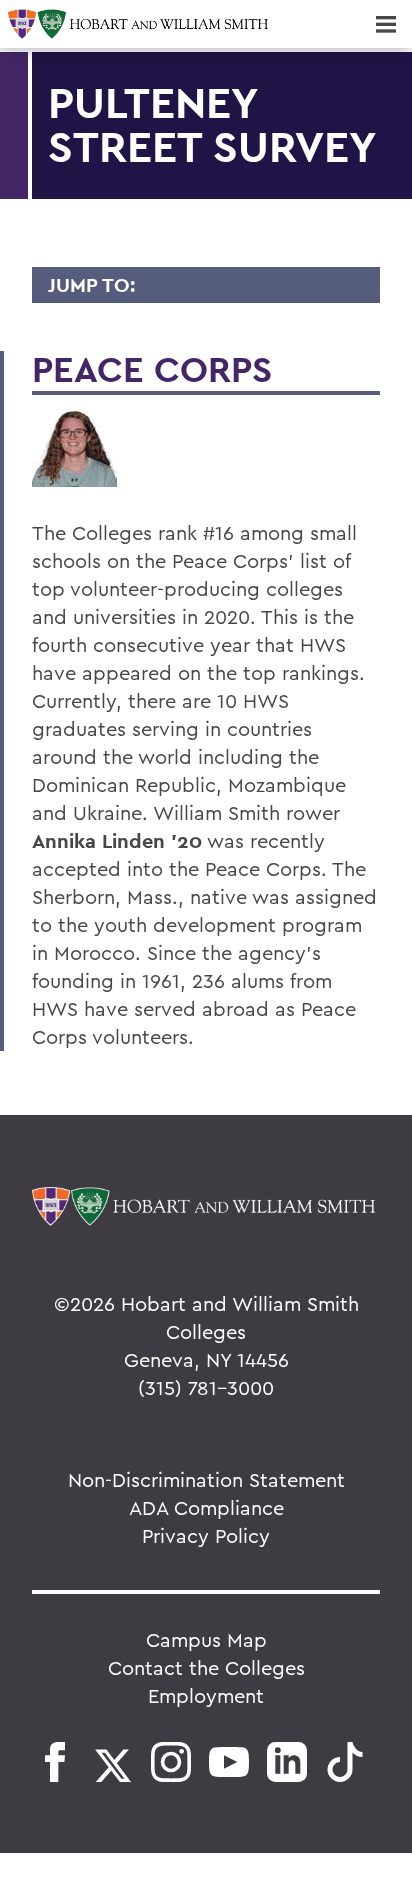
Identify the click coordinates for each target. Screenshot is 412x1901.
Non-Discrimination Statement (206, 1479)
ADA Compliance (206, 1507)
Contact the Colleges (206, 1667)
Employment (206, 1695)
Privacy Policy (206, 1535)
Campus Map (206, 1639)
